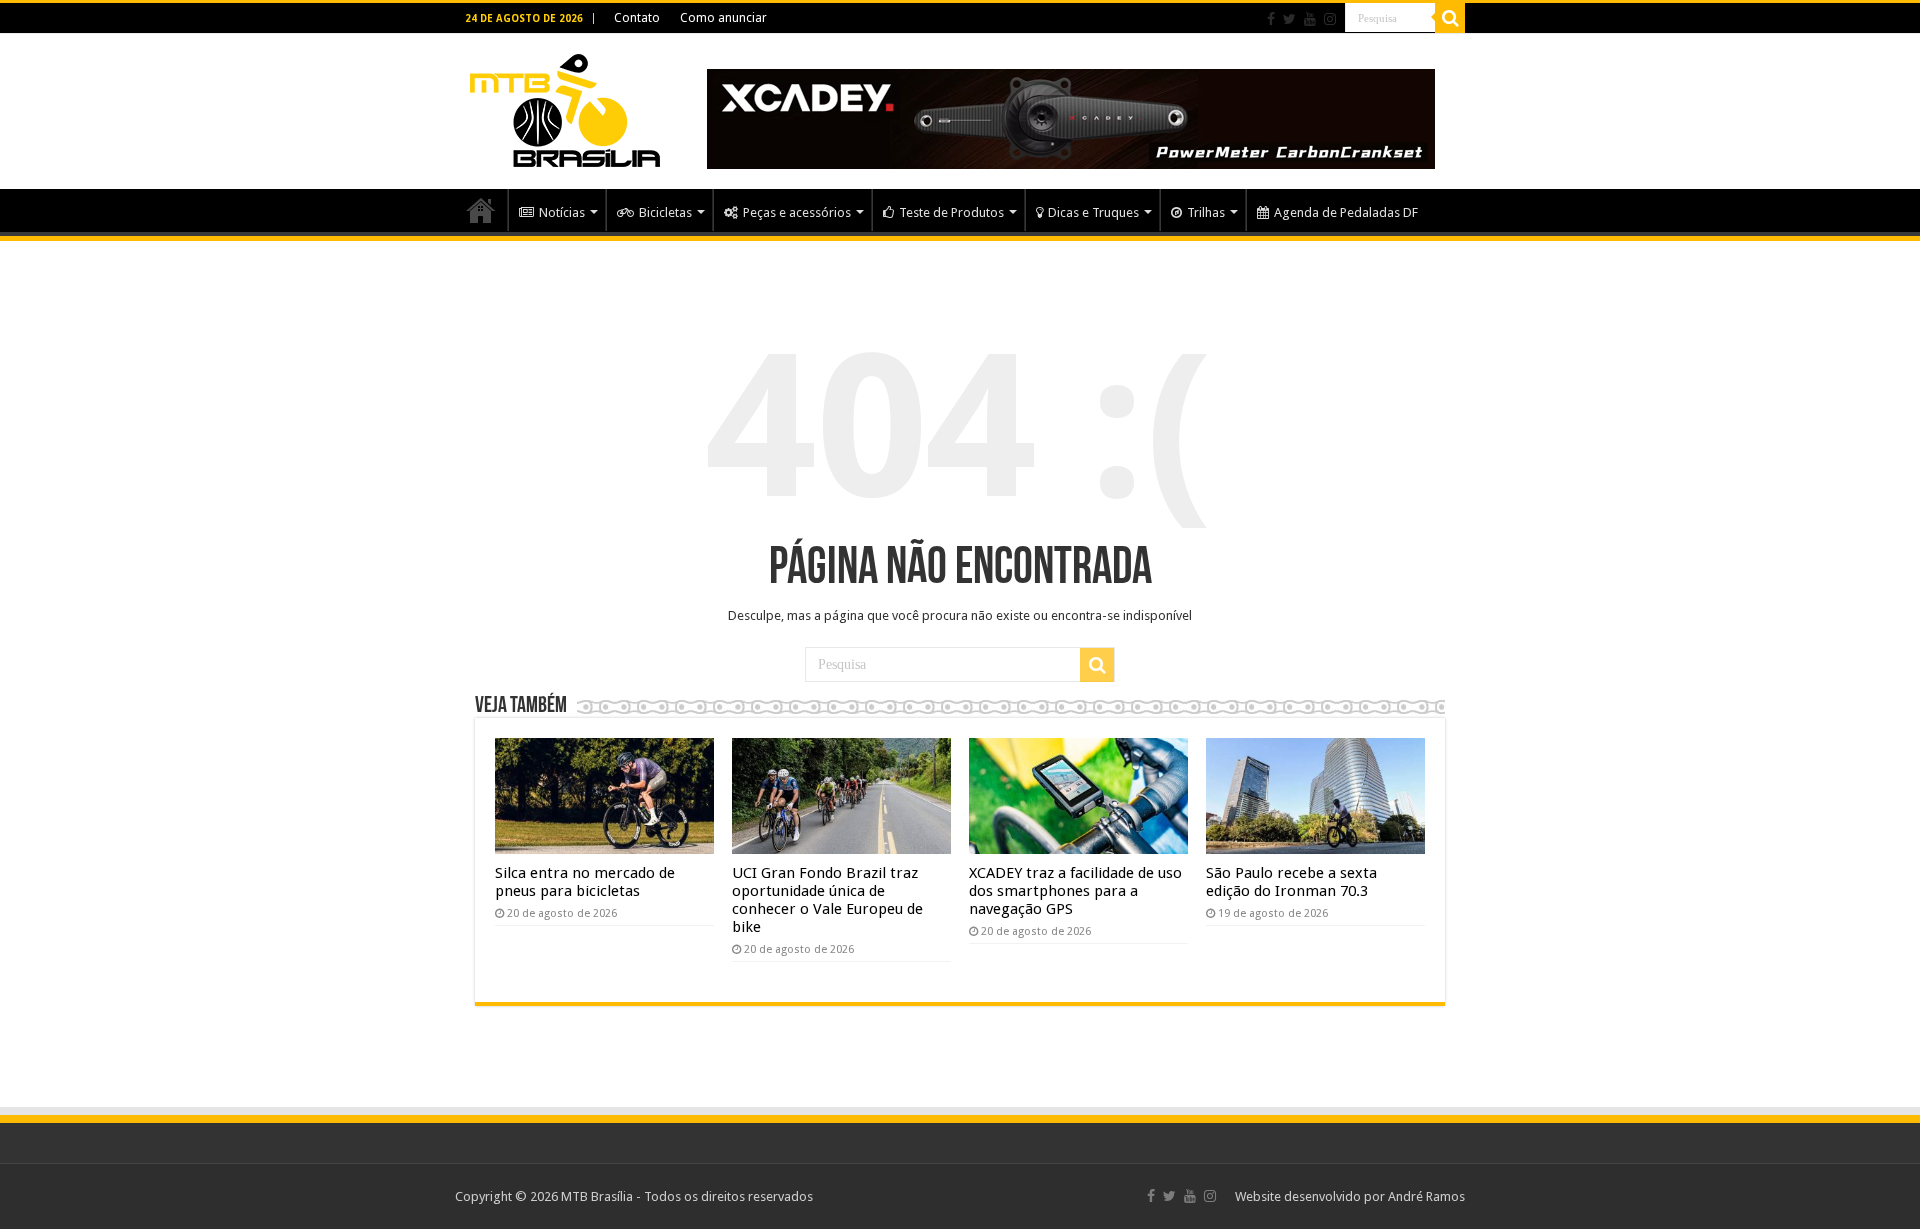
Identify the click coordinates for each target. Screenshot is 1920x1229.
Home (481, 210)
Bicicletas (665, 212)
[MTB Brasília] (565, 107)
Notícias (562, 212)
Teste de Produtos (951, 212)
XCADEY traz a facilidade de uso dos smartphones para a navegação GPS (1075, 891)
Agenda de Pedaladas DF (1346, 212)
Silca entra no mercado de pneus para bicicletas (585, 882)
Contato (637, 18)
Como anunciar (723, 18)
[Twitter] (1289, 19)
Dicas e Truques (1093, 212)
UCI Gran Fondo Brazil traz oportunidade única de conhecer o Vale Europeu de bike (827, 900)
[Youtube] (1310, 19)
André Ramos (1426, 1196)
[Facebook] (1271, 19)
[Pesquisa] (1450, 18)
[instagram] (1330, 19)
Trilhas (1206, 212)
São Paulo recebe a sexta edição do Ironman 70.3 (1291, 882)
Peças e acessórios (797, 212)
